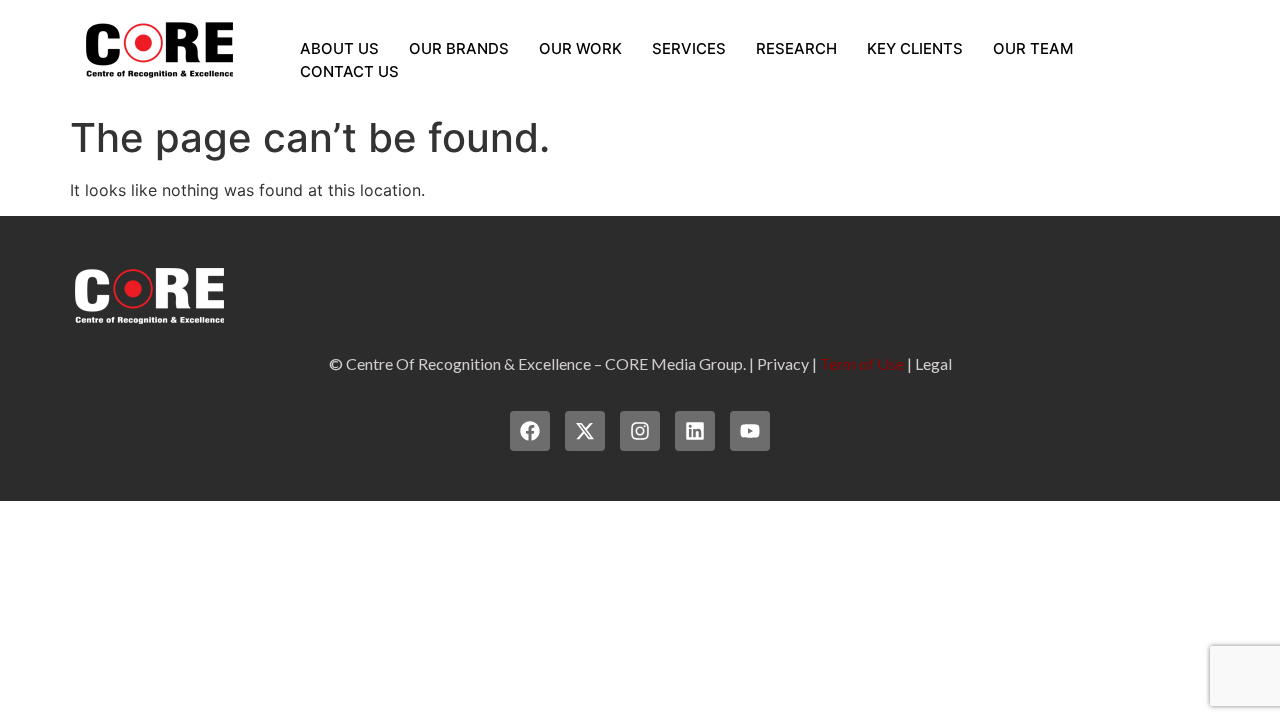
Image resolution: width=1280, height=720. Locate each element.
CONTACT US (349, 71)
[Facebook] (530, 431)
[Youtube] (750, 431)
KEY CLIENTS (915, 48)
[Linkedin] (695, 431)
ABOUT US (339, 48)
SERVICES (689, 48)
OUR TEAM (1033, 48)
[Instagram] (640, 431)
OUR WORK (580, 48)
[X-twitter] (585, 431)
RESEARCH (796, 48)
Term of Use (862, 363)
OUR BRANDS (459, 48)
